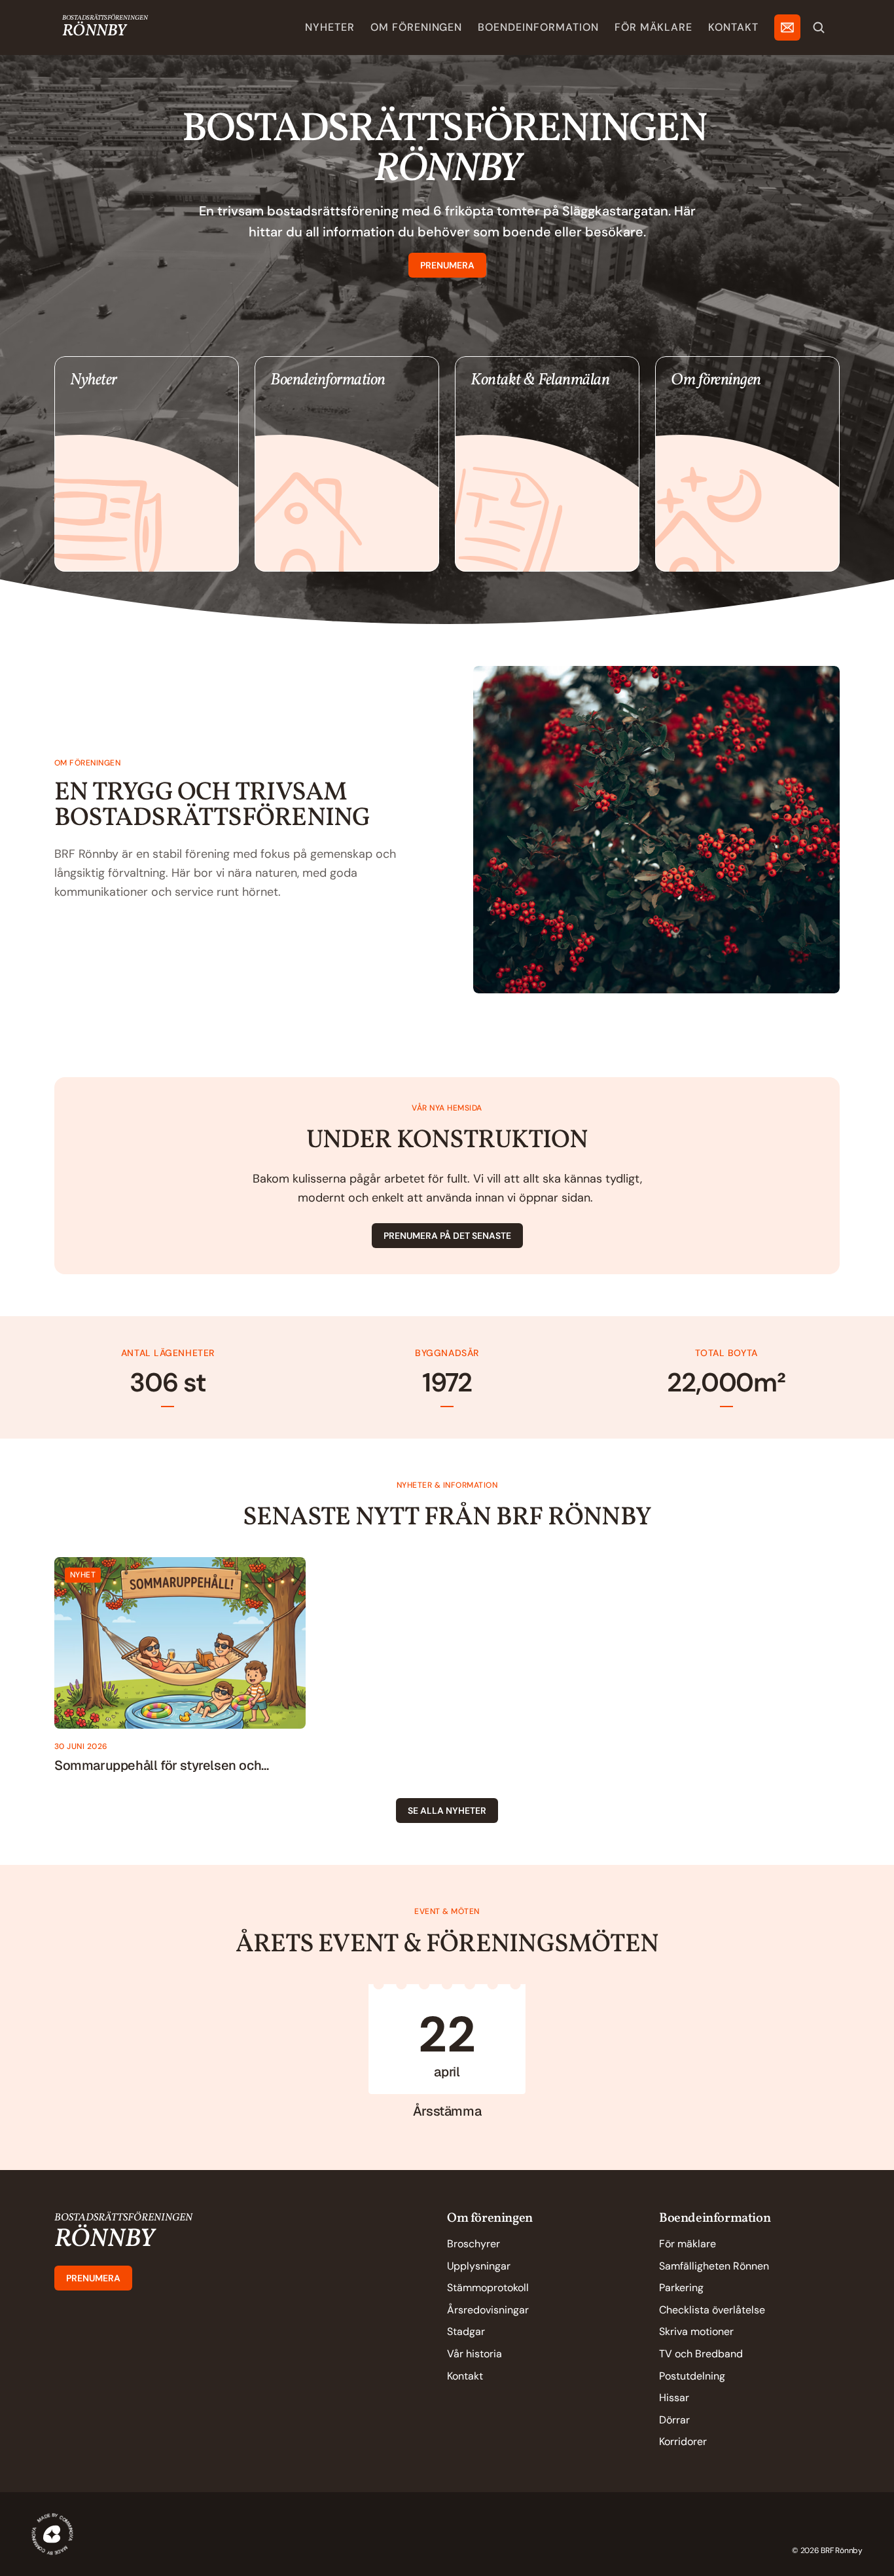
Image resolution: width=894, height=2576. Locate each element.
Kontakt (465, 2376)
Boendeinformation (715, 2218)
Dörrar (674, 2420)
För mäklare (688, 2244)
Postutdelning (692, 2376)
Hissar (674, 2398)
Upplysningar (479, 2266)
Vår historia (474, 2354)
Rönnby (94, 31)
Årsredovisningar (488, 2310)
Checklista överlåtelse (712, 2310)
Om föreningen (490, 2218)
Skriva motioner (696, 2331)
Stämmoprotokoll (488, 2288)
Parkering (681, 2288)
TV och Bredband (701, 2354)
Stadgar (466, 2331)
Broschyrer (474, 2244)
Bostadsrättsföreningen (105, 18)
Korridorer (683, 2441)
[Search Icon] (819, 28)
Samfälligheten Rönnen (714, 2266)
